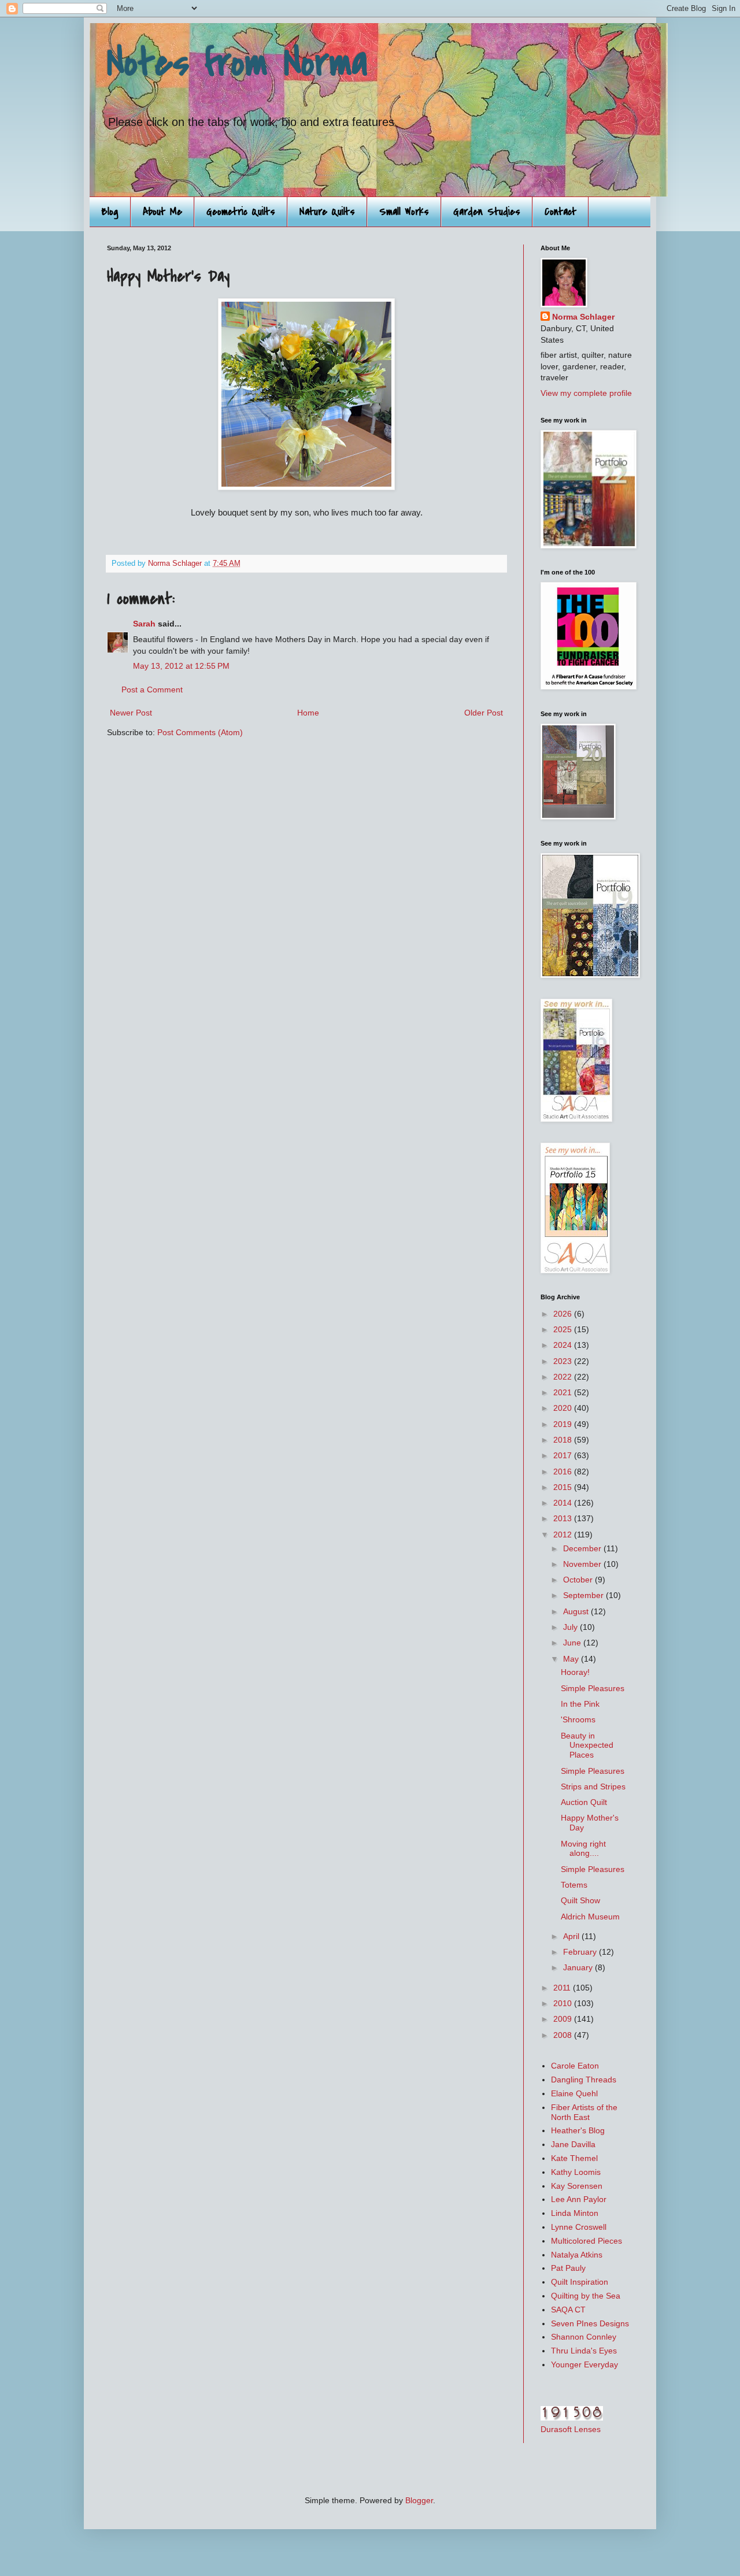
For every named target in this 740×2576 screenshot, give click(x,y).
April (572, 1936)
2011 (563, 1988)
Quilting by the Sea (586, 2296)
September (584, 1595)
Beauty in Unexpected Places (587, 1745)
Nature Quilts (327, 212)
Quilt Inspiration (580, 2282)
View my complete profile (586, 393)
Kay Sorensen (577, 2186)
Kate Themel (574, 2158)
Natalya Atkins (577, 2255)
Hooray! (575, 1672)
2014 (564, 1503)
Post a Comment (152, 690)
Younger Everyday (584, 2364)
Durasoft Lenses (571, 2429)
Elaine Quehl (574, 2093)
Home (308, 713)
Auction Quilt (584, 1802)
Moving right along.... (583, 1849)
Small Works (404, 212)
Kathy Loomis (576, 2172)
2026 (564, 1314)
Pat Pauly (568, 2268)
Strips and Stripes (593, 1786)
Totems (574, 1885)
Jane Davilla (573, 2144)
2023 (564, 1361)
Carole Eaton (575, 2066)
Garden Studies (487, 212)
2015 (564, 1487)
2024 (564, 1345)
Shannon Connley (584, 2337)
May (572, 1659)
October (579, 1580)
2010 (564, 2003)
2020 (564, 1408)
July (571, 1627)
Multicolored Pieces (587, 2241)
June (573, 1643)
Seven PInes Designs (590, 2323)
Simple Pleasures (593, 1688)
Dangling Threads (584, 2080)
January (579, 1967)
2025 (564, 1329)
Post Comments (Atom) (200, 732)
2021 (564, 1392)
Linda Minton (575, 2213)
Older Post (484, 713)
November (583, 1564)
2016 (564, 1472)
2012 (564, 1535)
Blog (110, 212)
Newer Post (131, 713)
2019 (564, 1424)
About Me (162, 212)
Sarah (144, 624)
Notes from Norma (237, 63)
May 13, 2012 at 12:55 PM (181, 666)
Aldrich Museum (590, 1917)
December (583, 1548)
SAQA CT (568, 2310)
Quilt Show (580, 1900)
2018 (564, 1440)
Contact (560, 212)
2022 (564, 1377)
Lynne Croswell (579, 2227)
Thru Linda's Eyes (584, 2351)
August (577, 1611)
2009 (564, 2019)
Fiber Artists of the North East (584, 2112)
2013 (564, 1518)
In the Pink (580, 1704)
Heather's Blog (578, 2130)
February (581, 1952)
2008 (564, 2035)
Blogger (419, 2500)
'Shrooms (578, 1719)
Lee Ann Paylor (579, 2199)
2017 (564, 1455)
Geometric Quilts (241, 212)
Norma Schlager (583, 317)
